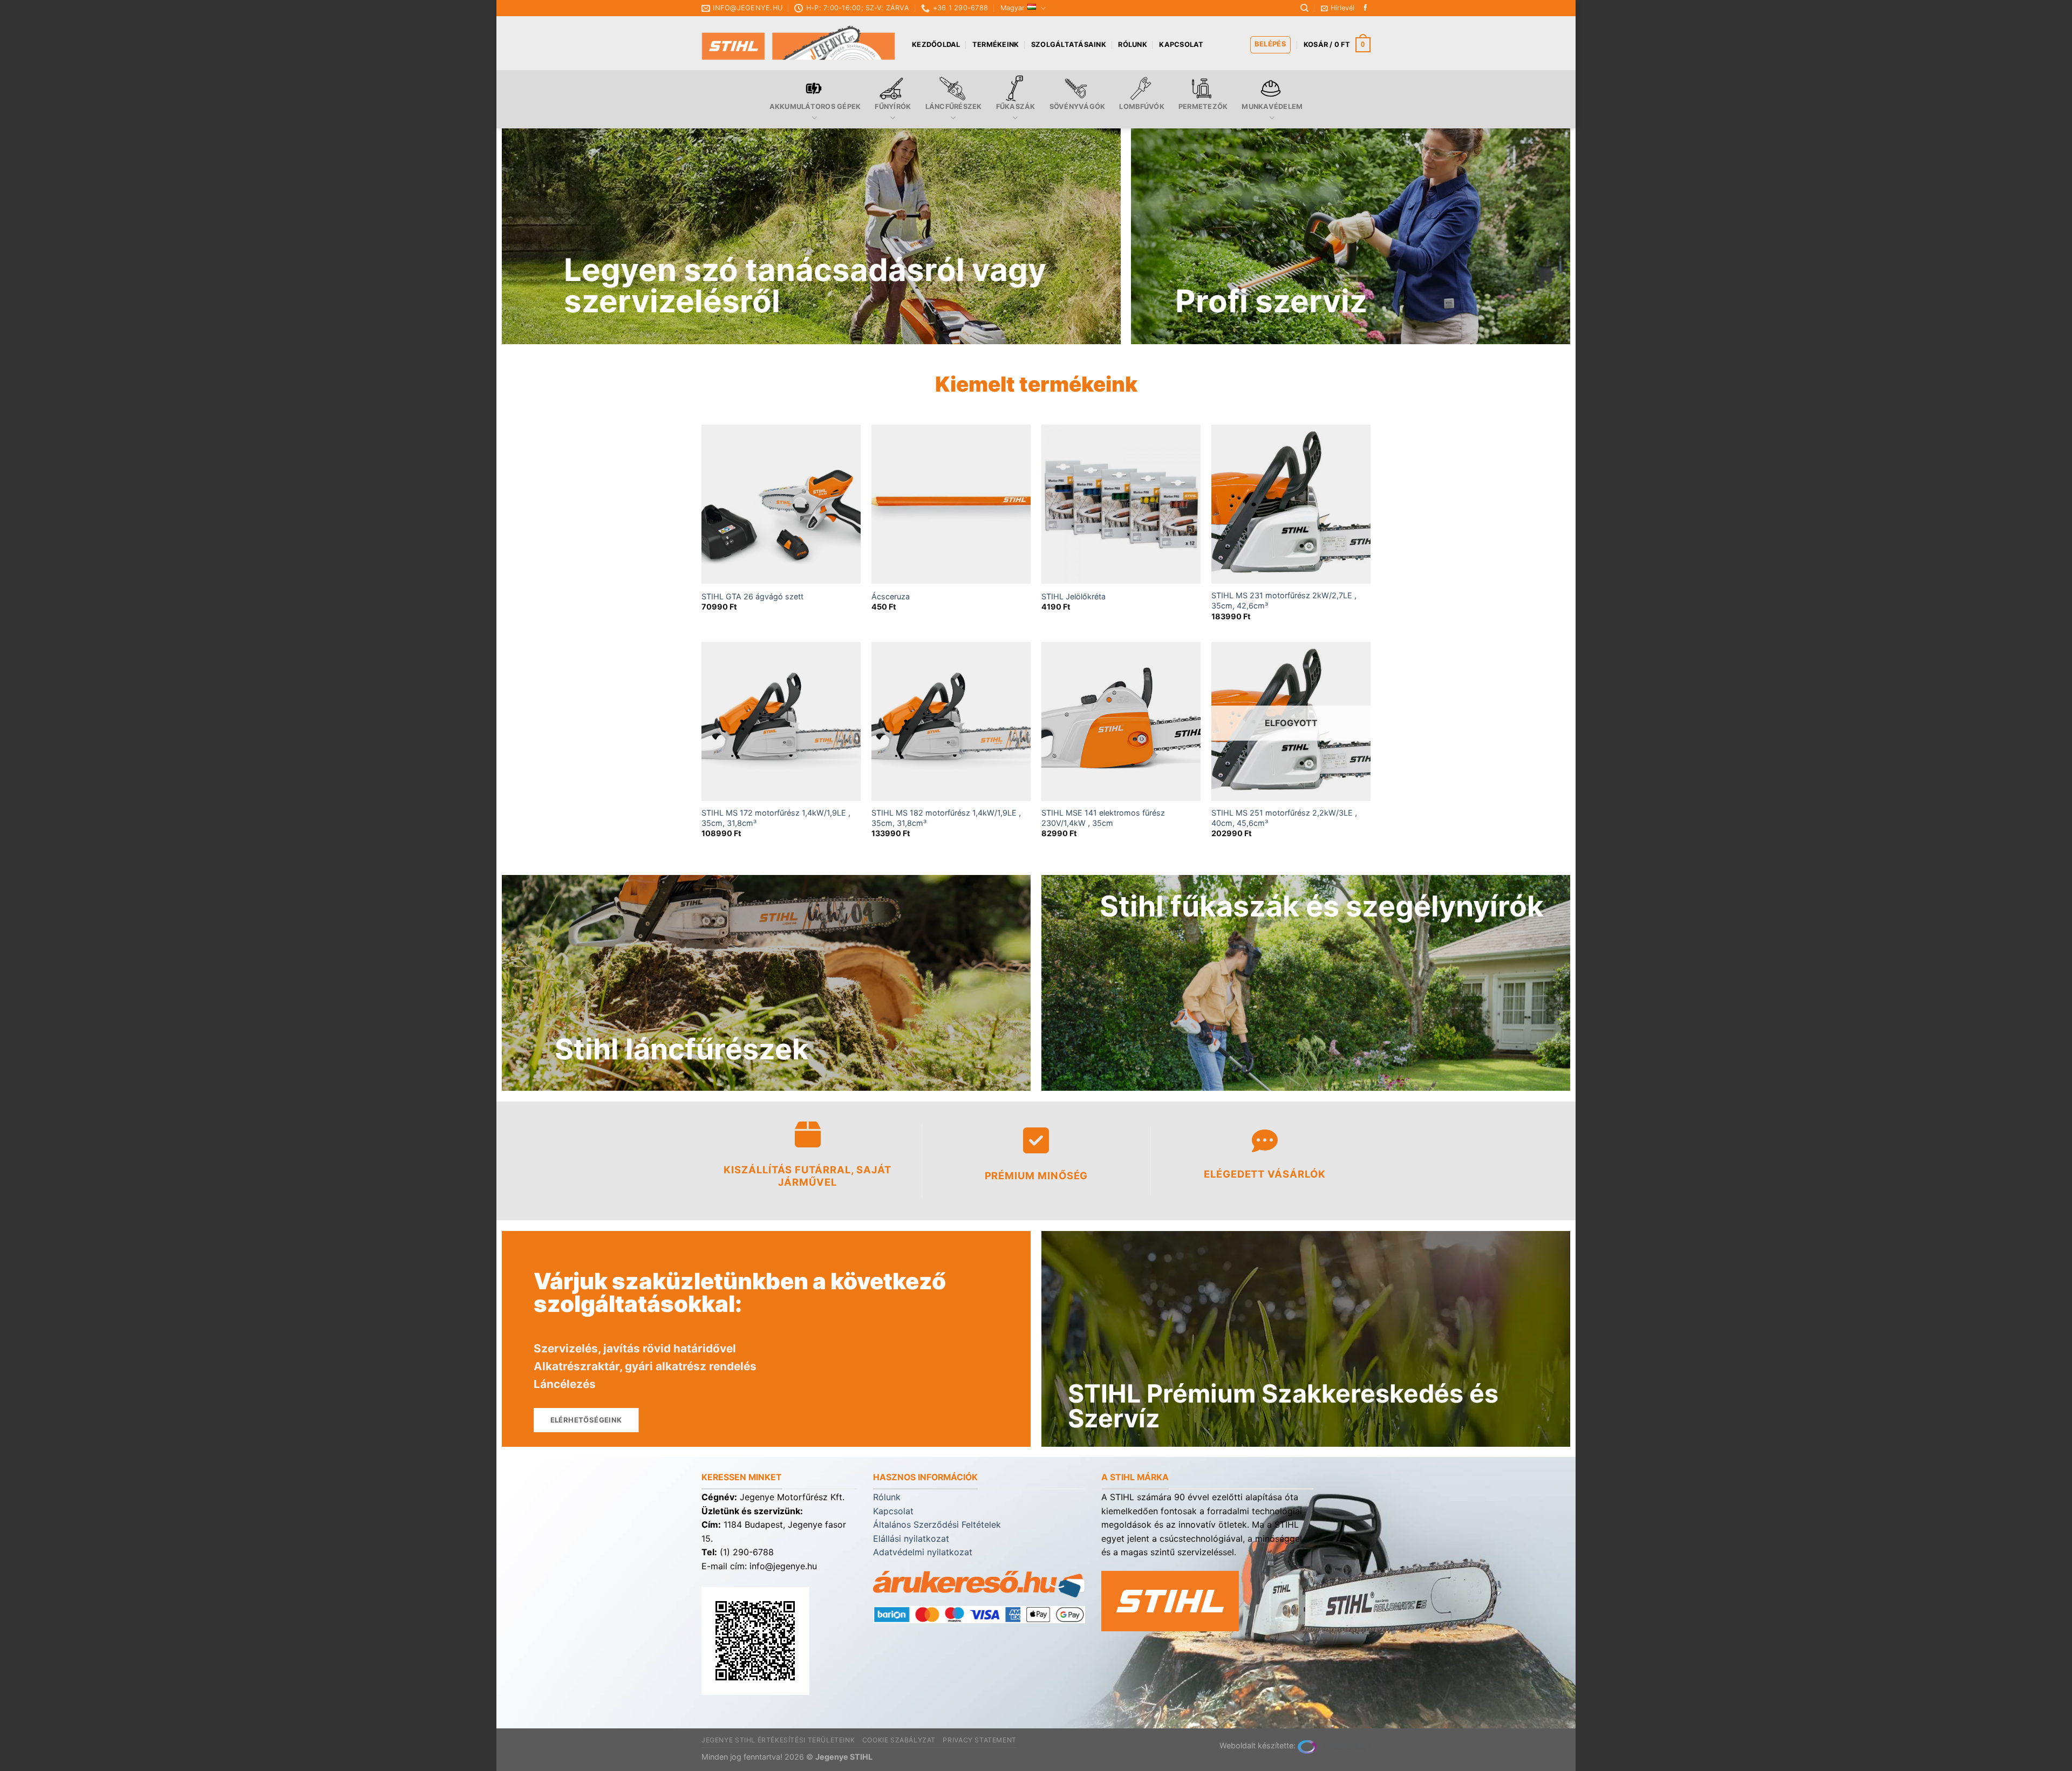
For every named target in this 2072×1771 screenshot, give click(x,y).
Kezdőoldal (936, 45)
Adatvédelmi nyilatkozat (923, 1552)
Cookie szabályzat (899, 1740)
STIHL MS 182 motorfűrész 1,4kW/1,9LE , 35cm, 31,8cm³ (946, 818)
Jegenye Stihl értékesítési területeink (778, 1740)
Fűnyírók (893, 107)
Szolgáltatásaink (1069, 45)
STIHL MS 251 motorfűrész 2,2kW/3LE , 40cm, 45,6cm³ (1284, 818)
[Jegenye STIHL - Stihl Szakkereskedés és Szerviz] (799, 43)
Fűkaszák (1016, 107)
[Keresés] (1304, 8)
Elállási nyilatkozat (911, 1538)
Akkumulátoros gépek (815, 107)
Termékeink (996, 45)
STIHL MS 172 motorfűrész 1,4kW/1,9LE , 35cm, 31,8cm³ (776, 818)
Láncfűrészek (954, 107)
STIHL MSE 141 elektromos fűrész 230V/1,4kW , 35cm (1103, 818)
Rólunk (1133, 45)
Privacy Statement (979, 1740)
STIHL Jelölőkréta (1074, 596)
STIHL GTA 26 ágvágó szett (752, 596)
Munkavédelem (1272, 107)
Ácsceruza (891, 596)
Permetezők (1203, 107)
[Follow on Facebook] (1365, 8)
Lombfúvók (1141, 107)
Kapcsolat (1181, 45)
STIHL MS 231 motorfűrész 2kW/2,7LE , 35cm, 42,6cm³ (1284, 600)
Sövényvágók (1078, 107)
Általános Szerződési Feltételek (937, 1524)
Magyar (1013, 8)
